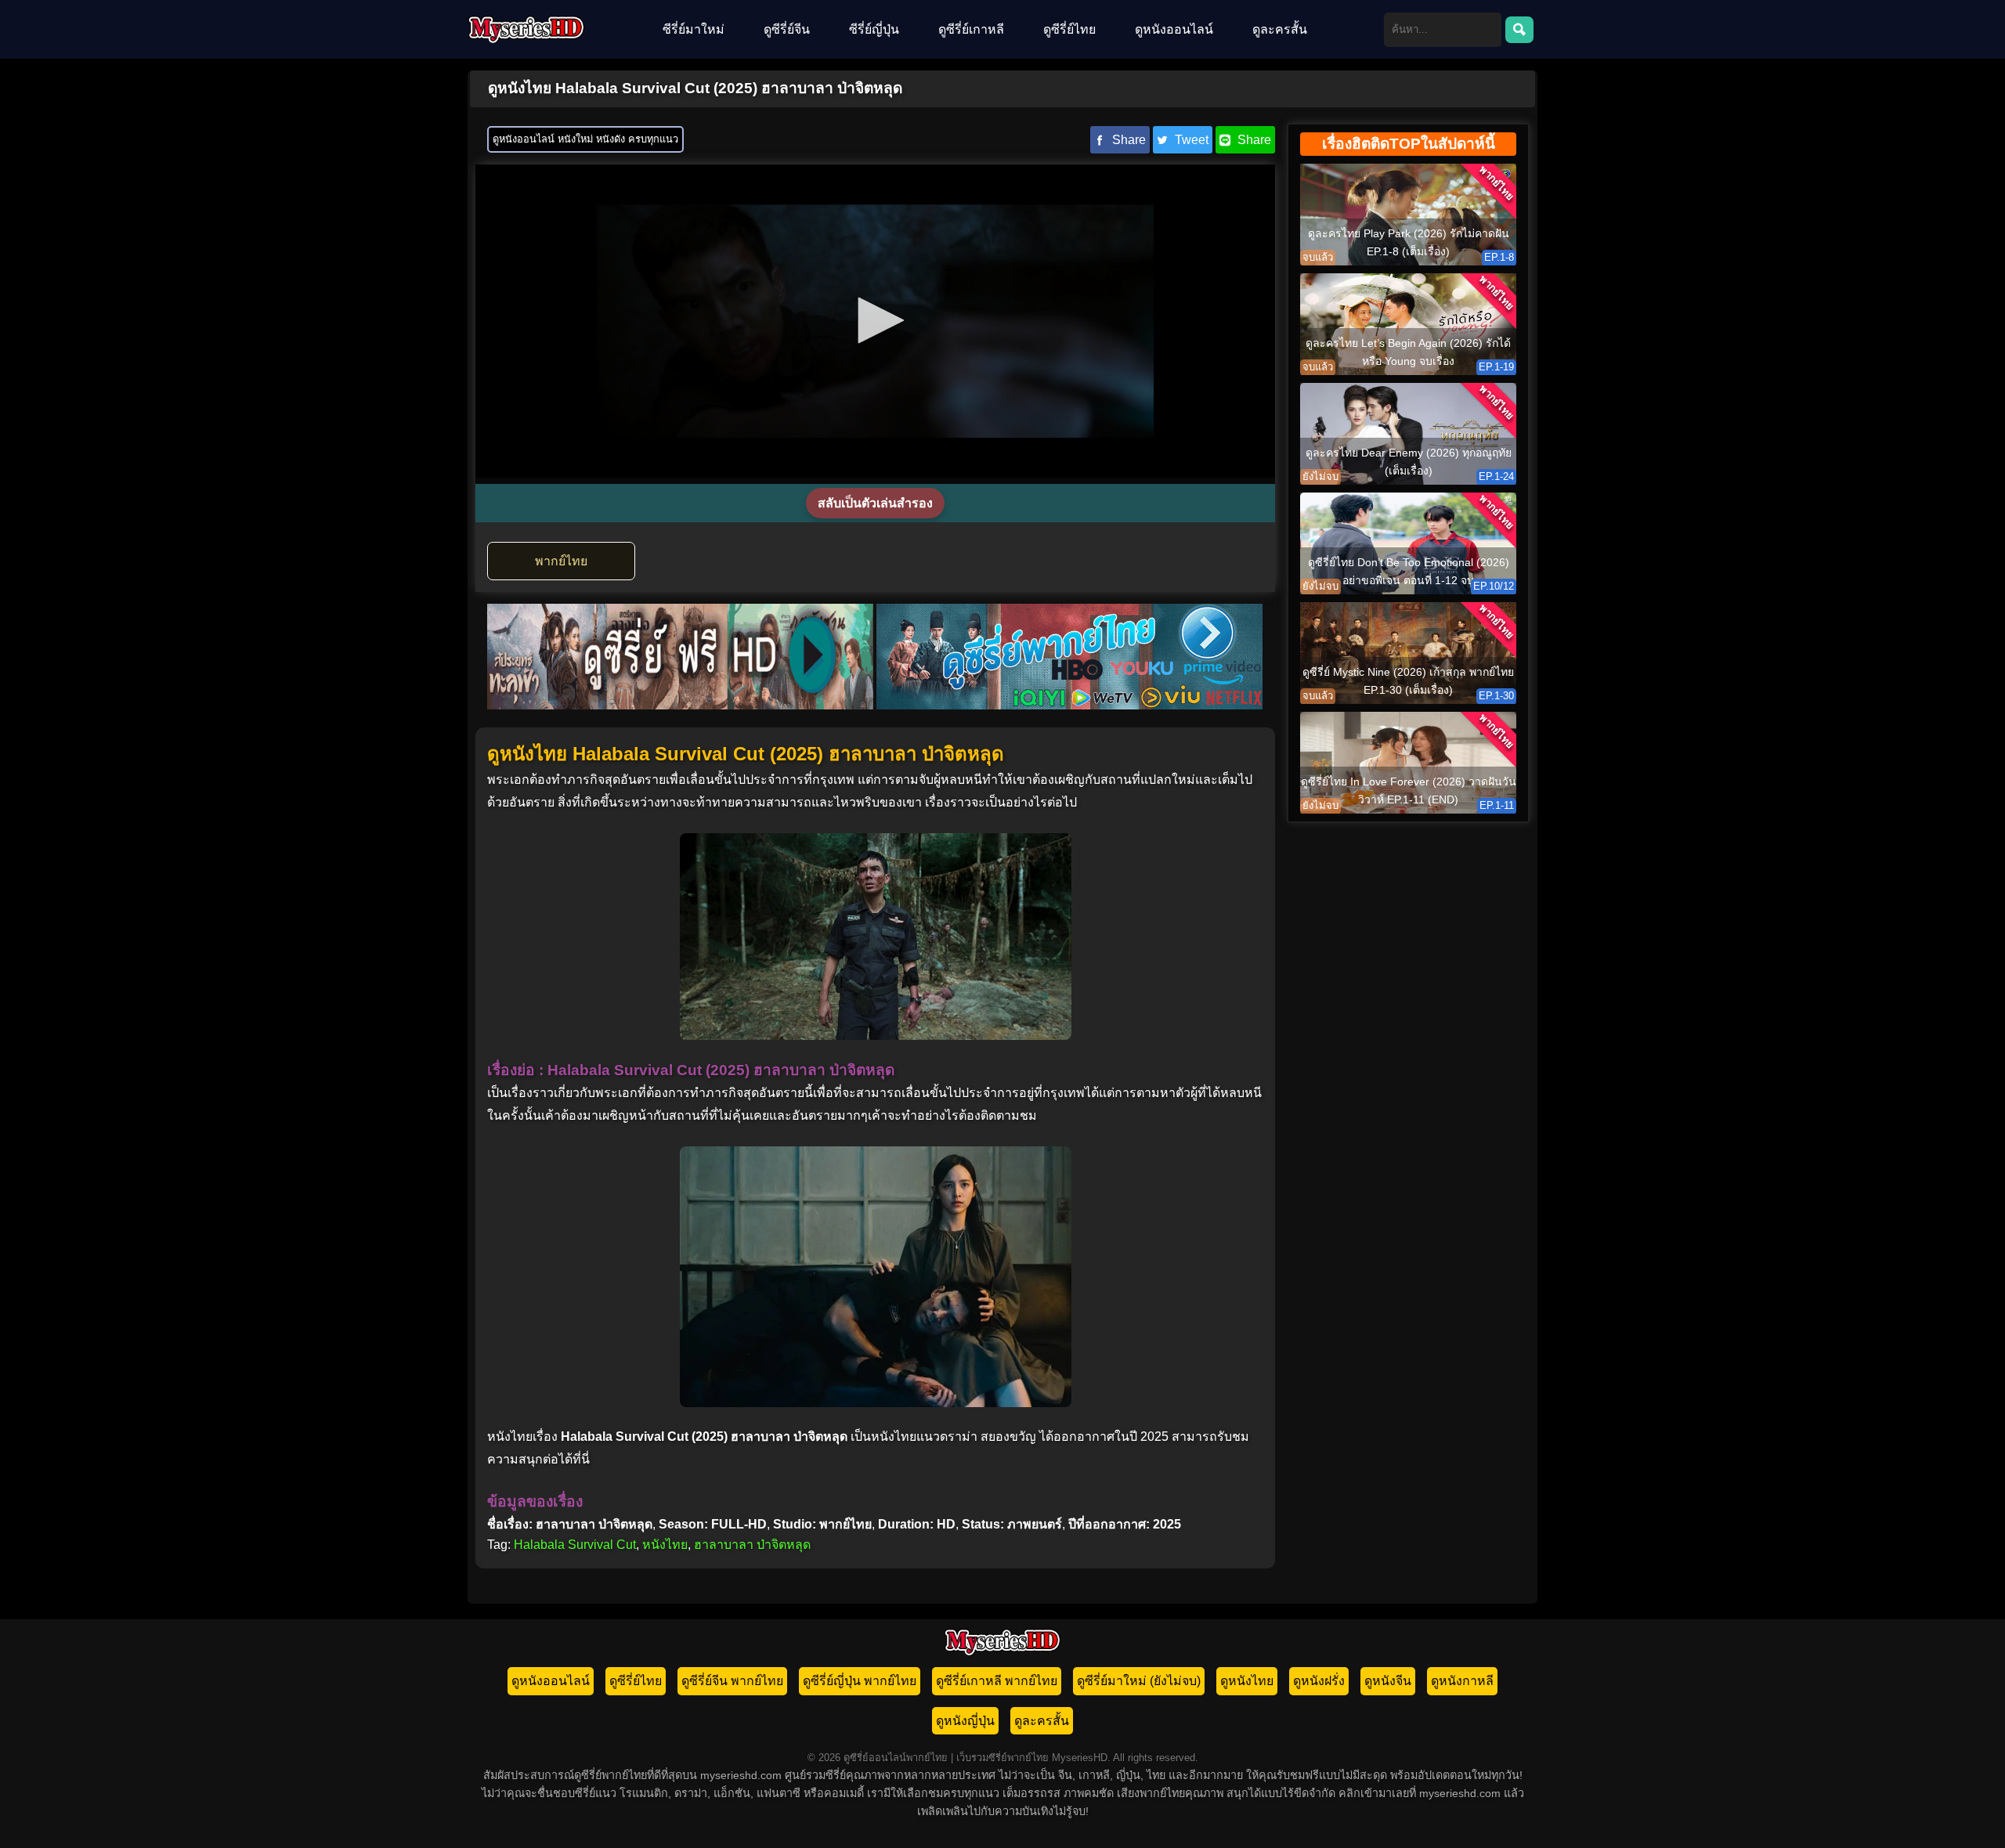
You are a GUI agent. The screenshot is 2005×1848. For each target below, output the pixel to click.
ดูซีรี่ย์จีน (787, 29)
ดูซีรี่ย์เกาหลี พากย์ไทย (997, 1681)
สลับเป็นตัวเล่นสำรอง (875, 503)
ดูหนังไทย (1247, 1681)
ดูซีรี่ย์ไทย (1069, 29)
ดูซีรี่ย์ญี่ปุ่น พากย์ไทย (860, 1681)
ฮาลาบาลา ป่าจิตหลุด (752, 1545)
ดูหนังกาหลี (1462, 1681)
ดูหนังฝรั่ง (1319, 1681)
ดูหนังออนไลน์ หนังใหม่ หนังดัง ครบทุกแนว (585, 139)
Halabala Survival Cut (575, 1545)
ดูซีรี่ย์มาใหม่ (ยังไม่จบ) (1139, 1681)
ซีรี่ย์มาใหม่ (694, 29)
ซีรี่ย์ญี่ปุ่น (874, 29)
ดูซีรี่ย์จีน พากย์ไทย (732, 1681)
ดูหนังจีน (1388, 1681)
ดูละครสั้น (1280, 29)
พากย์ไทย (561, 561)
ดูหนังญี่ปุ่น (965, 1721)
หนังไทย (665, 1545)
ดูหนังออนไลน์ (1174, 29)
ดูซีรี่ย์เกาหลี (971, 29)
